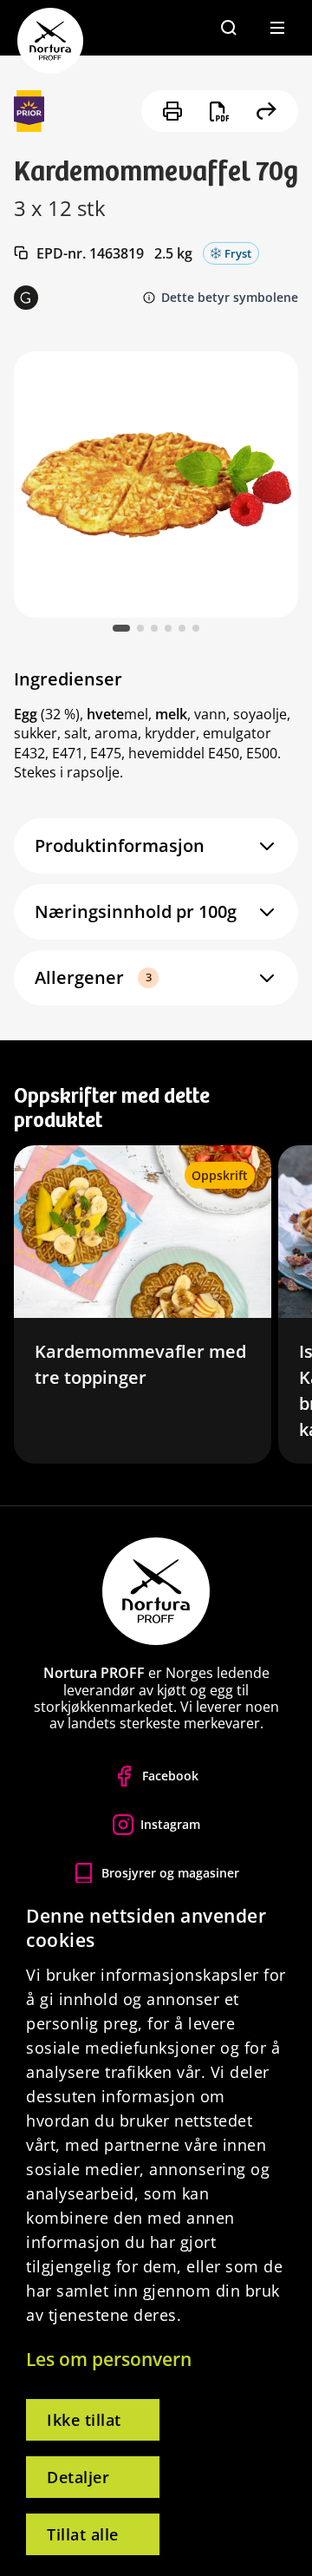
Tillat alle (83, 2534)
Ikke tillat (84, 2420)
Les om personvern (109, 2359)
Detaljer (78, 2477)
